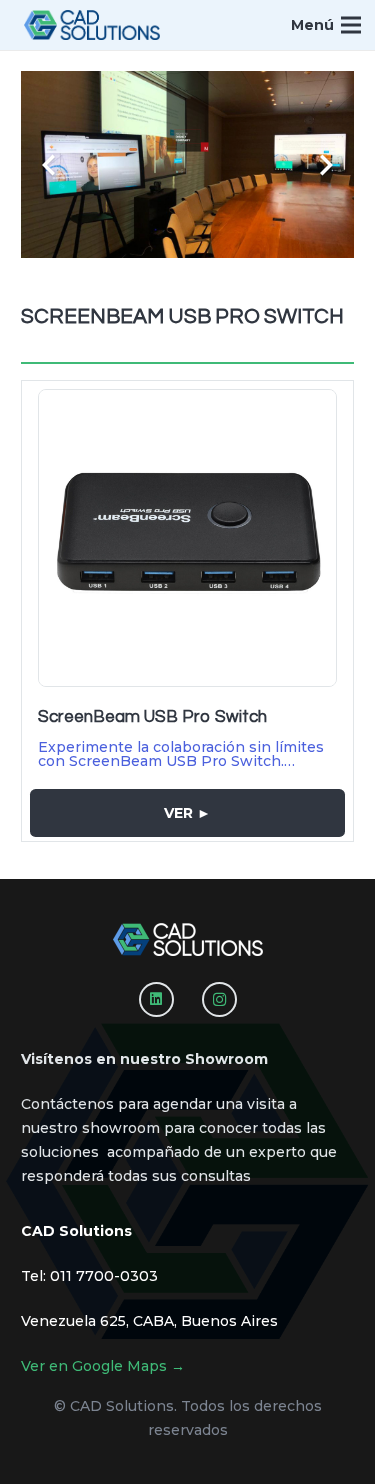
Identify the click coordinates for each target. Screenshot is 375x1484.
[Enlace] (92, 25)
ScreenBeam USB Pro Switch (152, 717)
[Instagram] (219, 999)
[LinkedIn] (156, 999)
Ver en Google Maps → (103, 1366)
